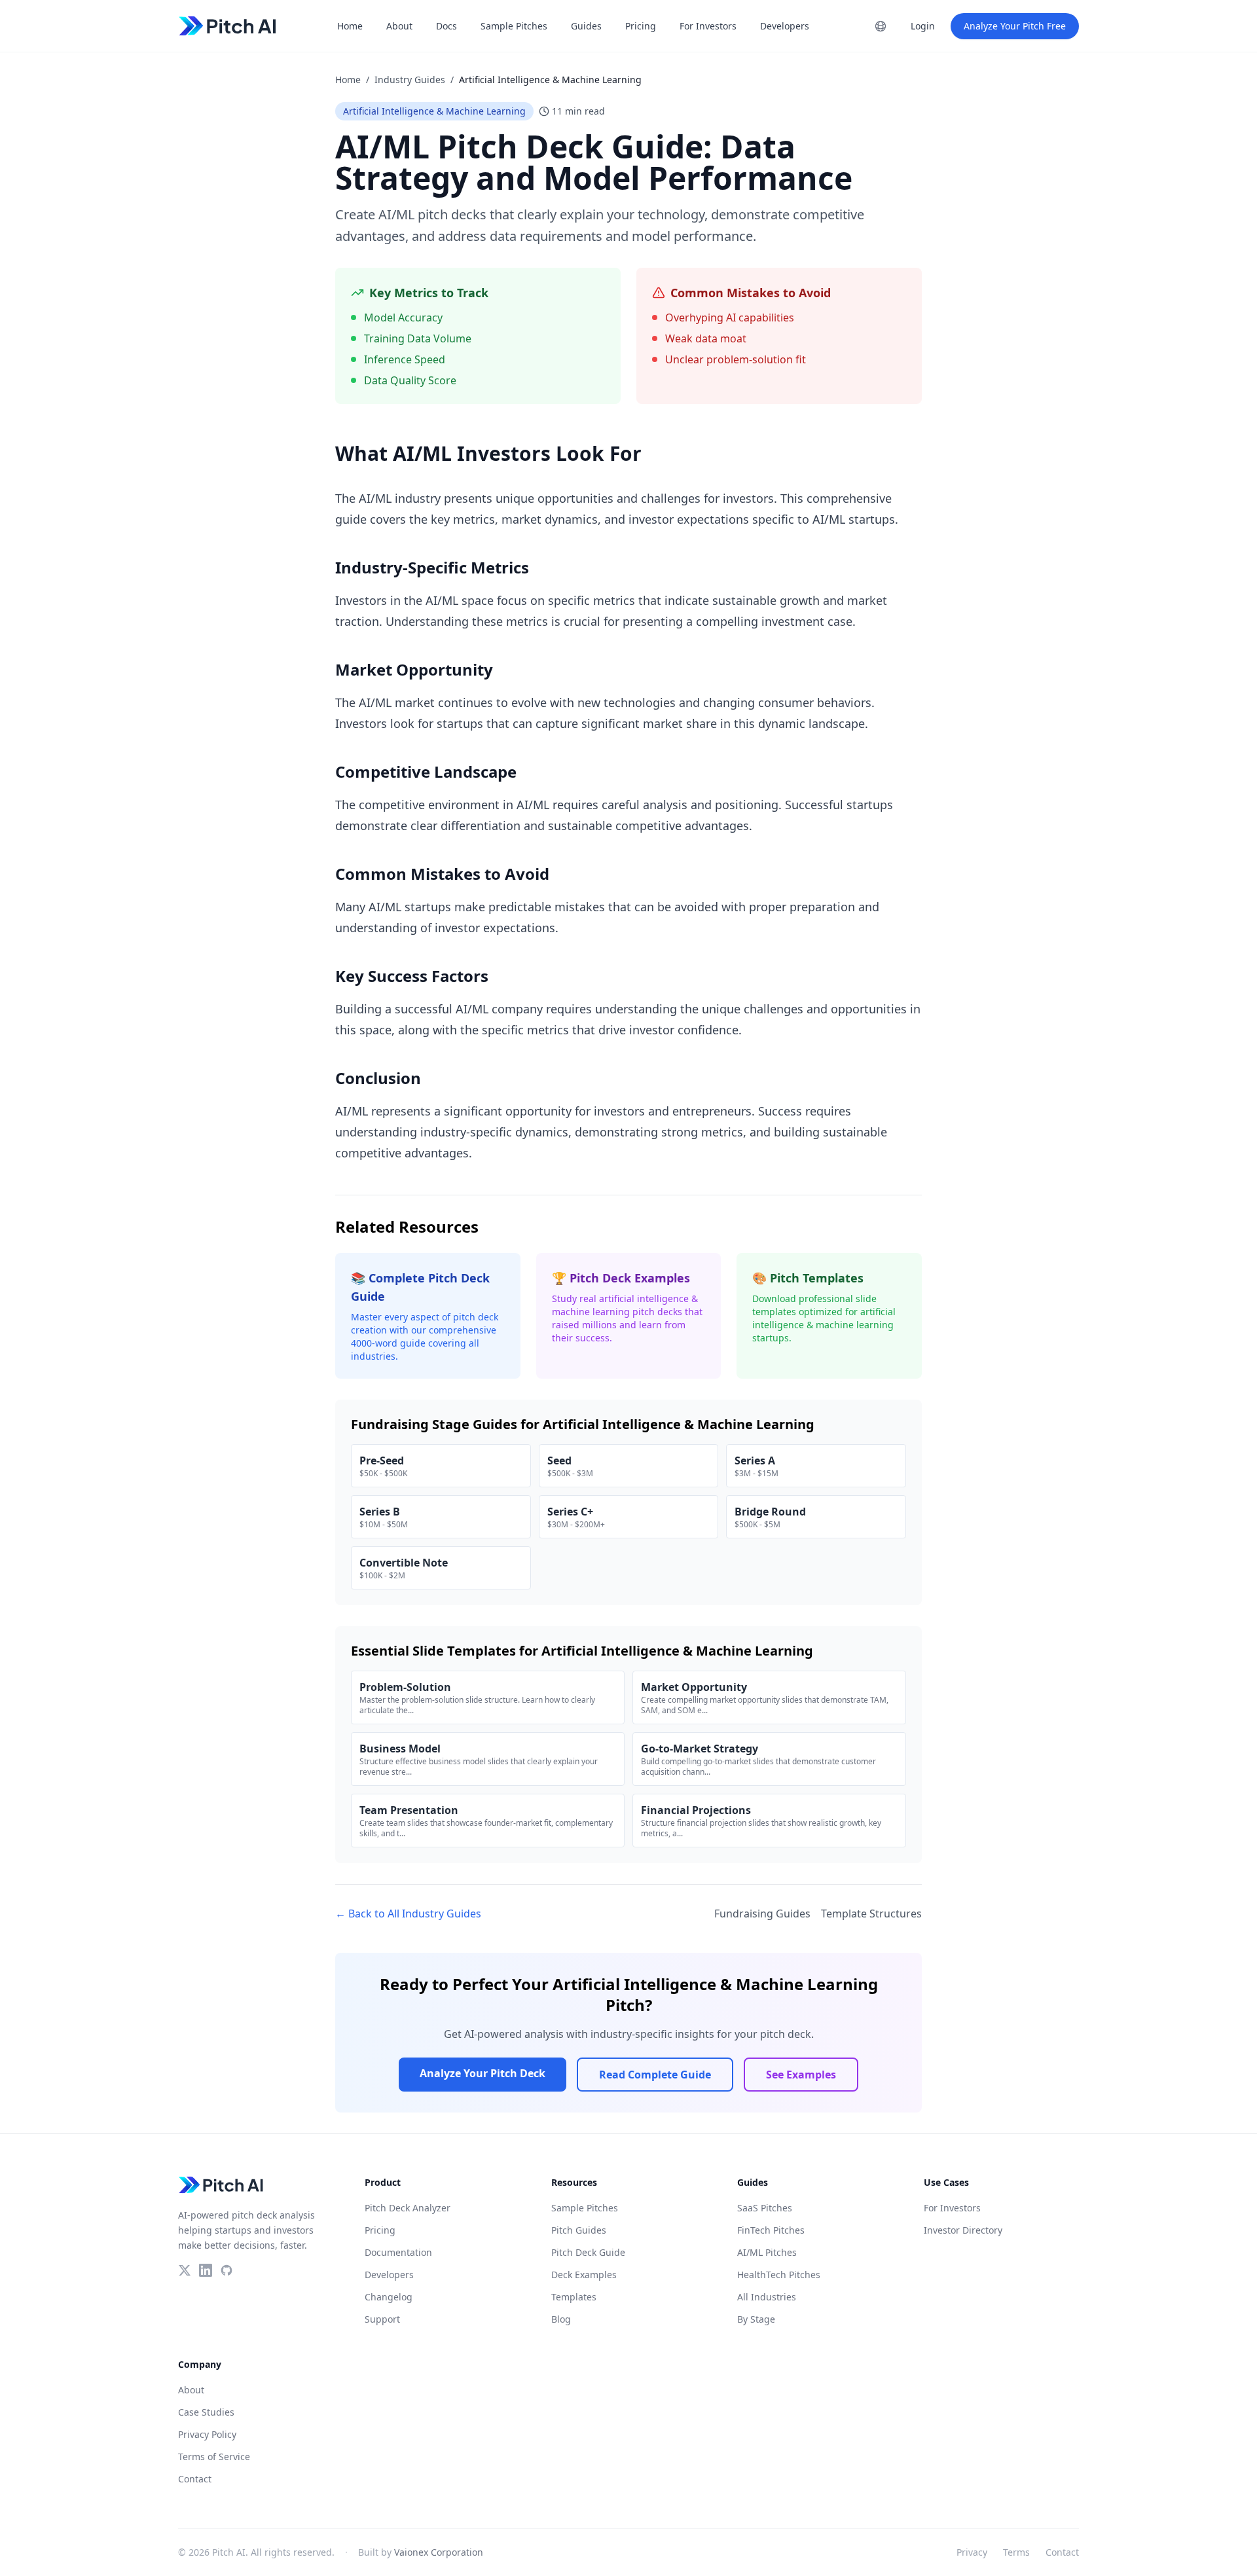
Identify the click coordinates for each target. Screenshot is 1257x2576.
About (399, 26)
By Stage (756, 2319)
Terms (1016, 2552)
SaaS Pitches (765, 2208)
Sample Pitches (514, 26)
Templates (574, 2297)
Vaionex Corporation (439, 2552)
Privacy (972, 2552)
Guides (586, 26)
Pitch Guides (579, 2230)
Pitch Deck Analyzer (408, 2208)
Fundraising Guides (762, 1914)
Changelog (389, 2297)
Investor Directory (963, 2230)
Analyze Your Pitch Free (1015, 26)
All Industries (767, 2297)
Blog (561, 2319)
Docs (446, 26)
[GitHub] (227, 2270)
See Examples (801, 2075)
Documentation (398, 2252)
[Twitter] (185, 2270)
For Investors (708, 26)
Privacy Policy (207, 2434)
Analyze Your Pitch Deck (483, 2073)
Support (382, 2319)
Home (350, 26)
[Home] (228, 26)
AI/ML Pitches (767, 2252)
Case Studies (206, 2412)
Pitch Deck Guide (588, 2252)
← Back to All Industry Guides (408, 1914)
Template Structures (871, 1914)
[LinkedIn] (206, 2270)
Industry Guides (410, 80)
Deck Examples (584, 2275)
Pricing (641, 26)
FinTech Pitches (771, 2230)
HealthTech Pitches (779, 2275)
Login (923, 26)
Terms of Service (214, 2457)
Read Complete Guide (655, 2075)
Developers (785, 26)
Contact (195, 2479)
